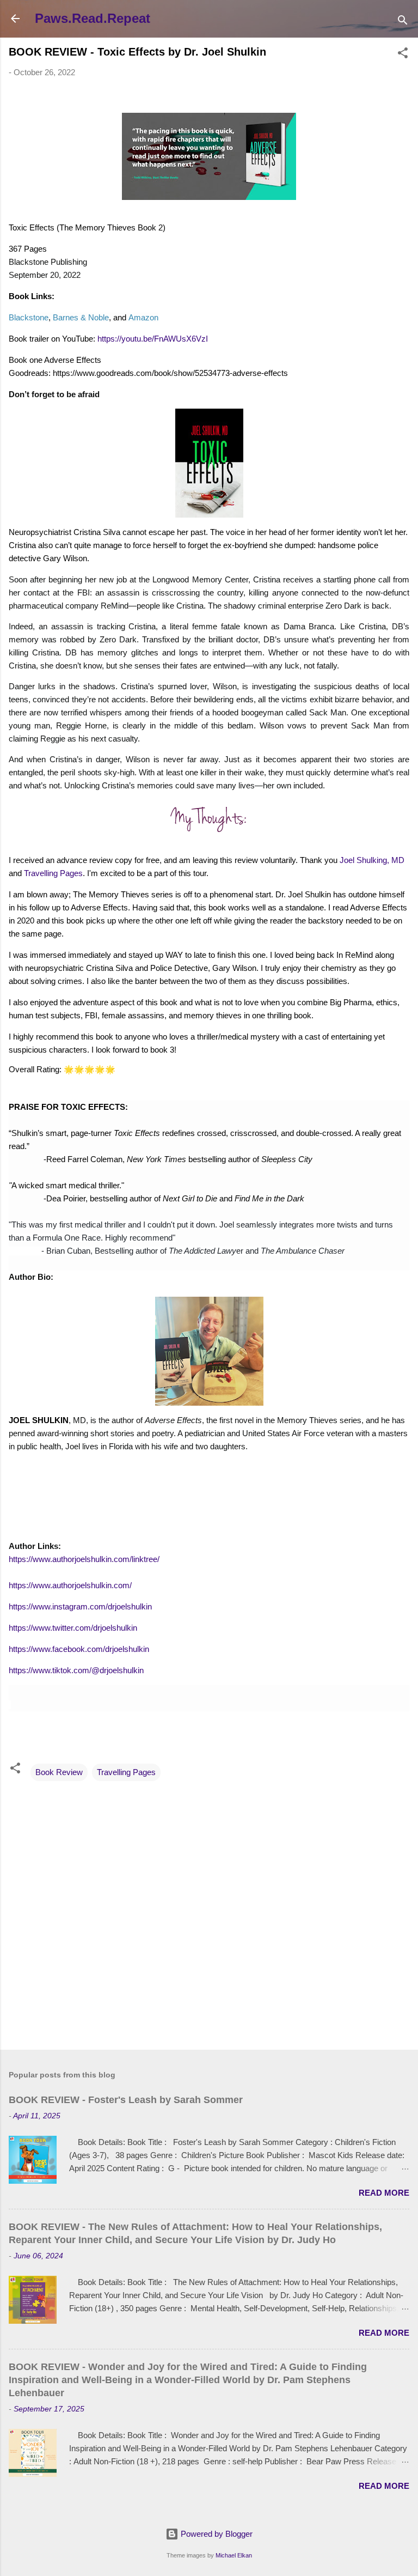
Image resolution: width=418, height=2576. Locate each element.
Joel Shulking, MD (372, 860)
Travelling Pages (53, 873)
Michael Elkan (234, 2555)
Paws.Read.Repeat (93, 18)
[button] (403, 55)
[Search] (403, 22)
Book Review (59, 1772)
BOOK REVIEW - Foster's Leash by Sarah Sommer (126, 2100)
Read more (384, 2193)
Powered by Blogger (216, 2534)
